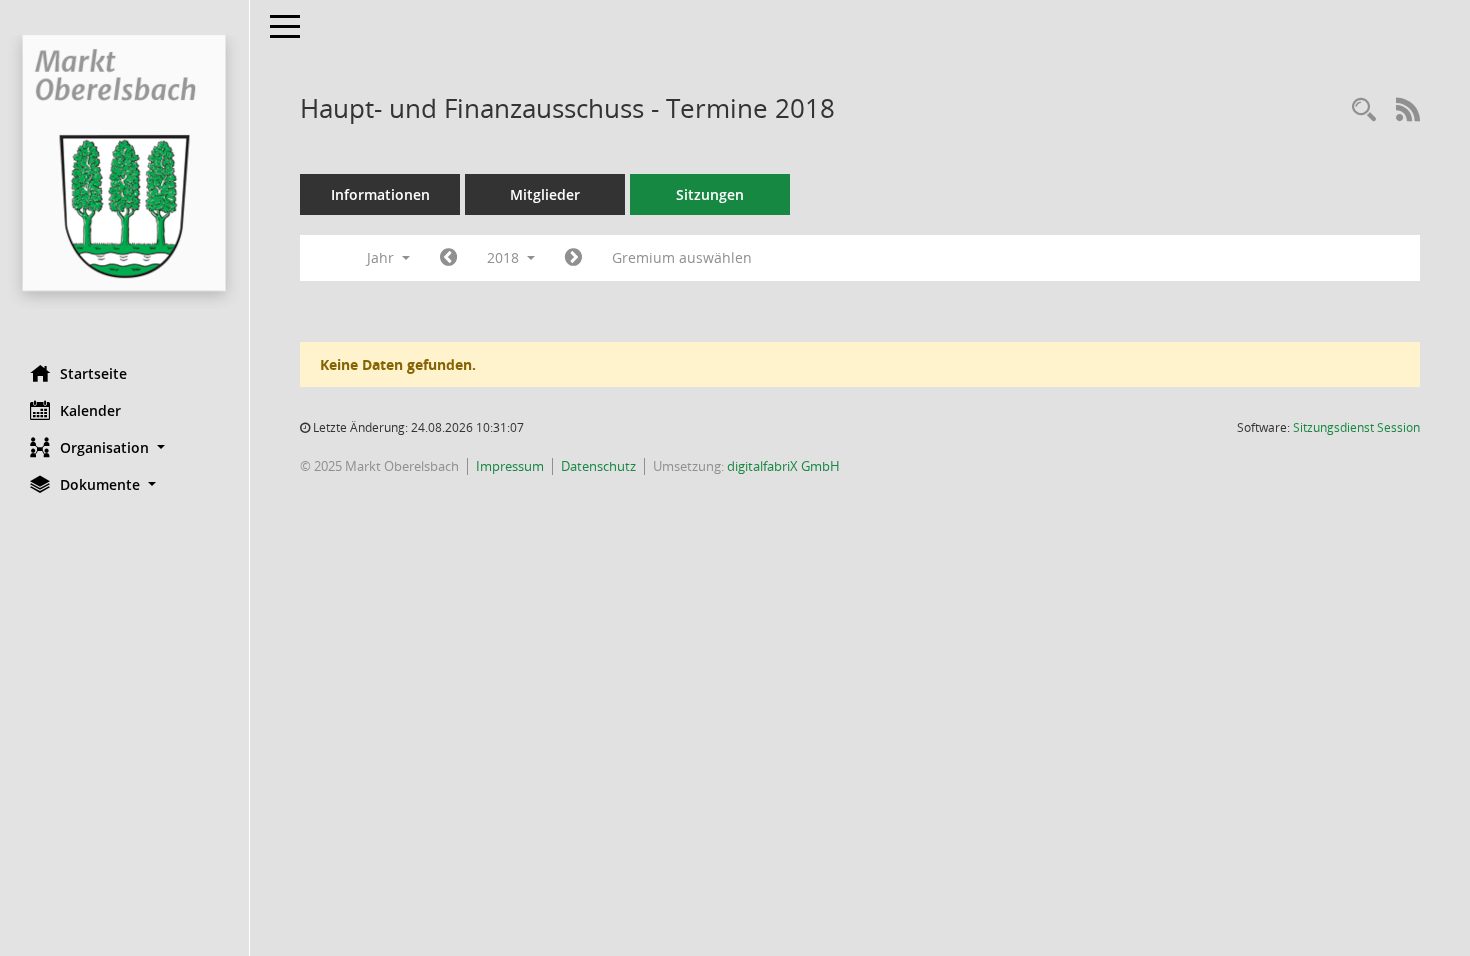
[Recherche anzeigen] (1364, 110)
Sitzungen (710, 194)
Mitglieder (545, 194)
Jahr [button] (382, 257)
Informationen (380, 194)
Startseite (93, 373)
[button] (124, 447)
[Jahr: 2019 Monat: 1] (573, 258)
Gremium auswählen (682, 257)
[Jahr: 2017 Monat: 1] (448, 258)
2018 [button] (505, 257)
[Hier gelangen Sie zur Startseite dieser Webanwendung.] (124, 175)
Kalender (90, 410)
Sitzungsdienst (1356, 427)
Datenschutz (598, 466)
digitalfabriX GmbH (783, 466)
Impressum (510, 466)
